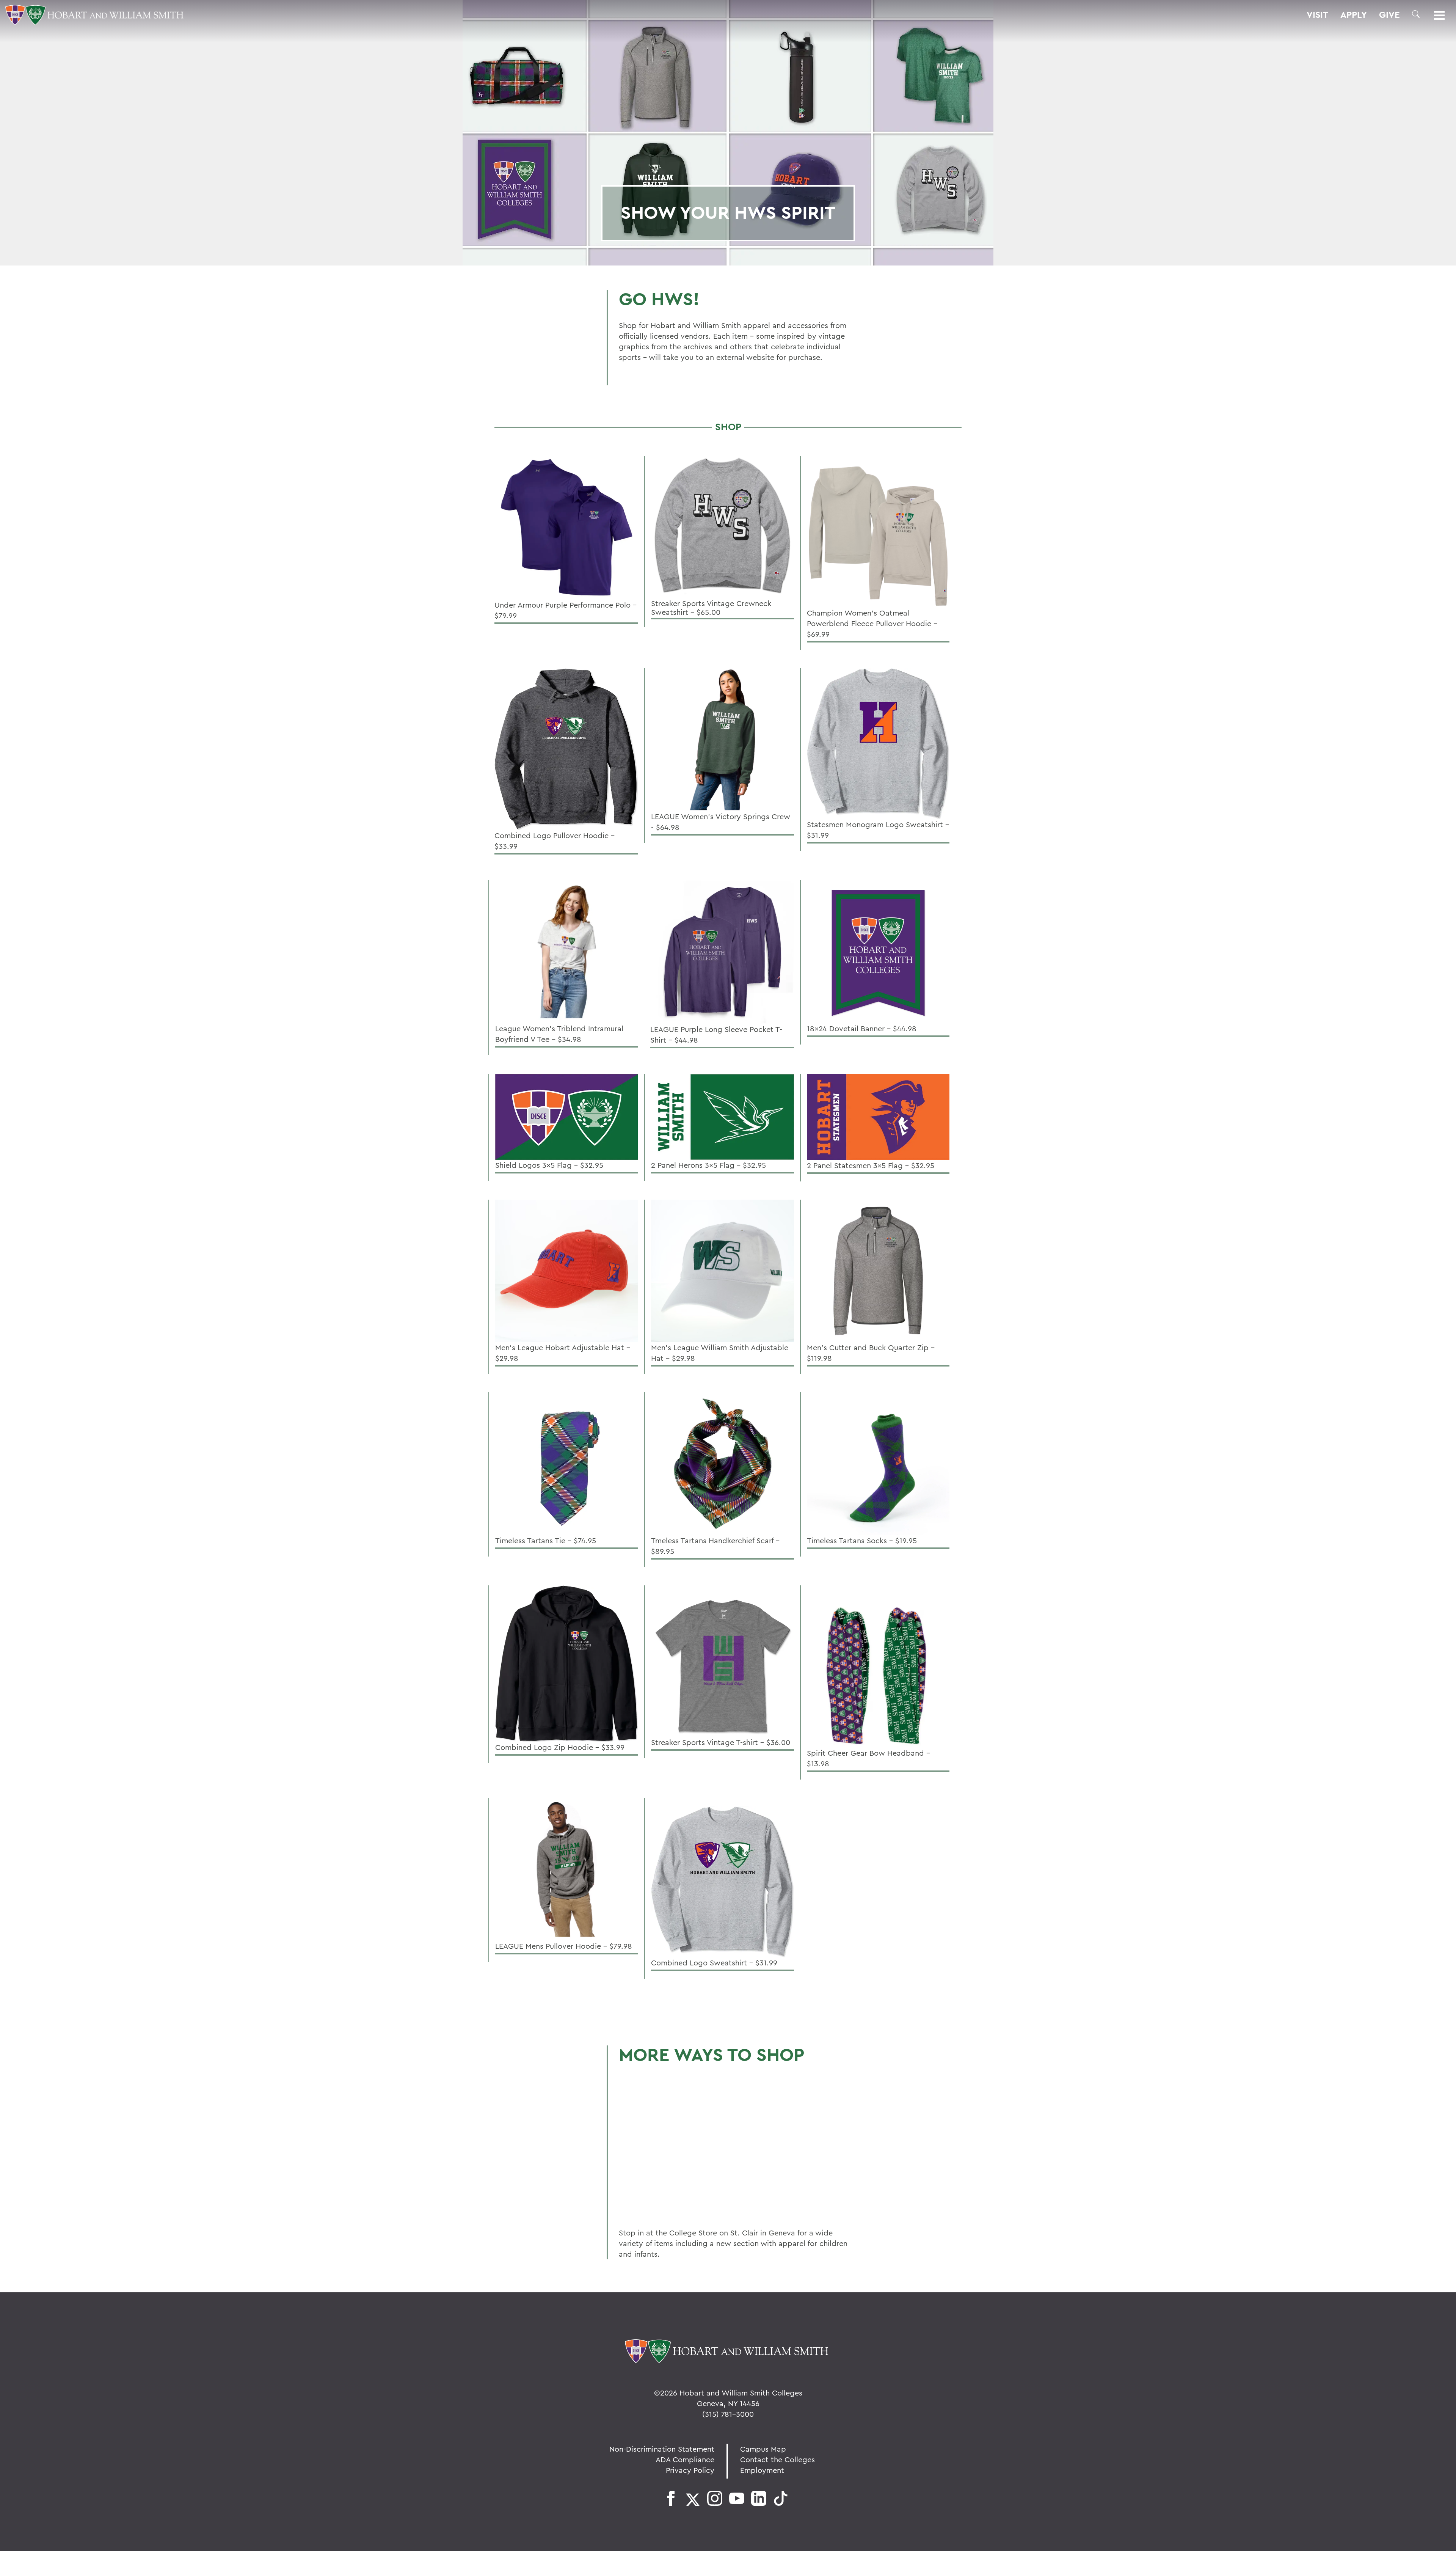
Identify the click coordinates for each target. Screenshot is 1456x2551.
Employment (762, 2470)
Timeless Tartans (665, 2108)
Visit (1317, 15)
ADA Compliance (685, 2459)
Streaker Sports (665, 2075)
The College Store (670, 2205)
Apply (1354, 15)
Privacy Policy (690, 2470)
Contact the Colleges (777, 2459)
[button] (1416, 14)
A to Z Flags (654, 2140)
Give (1389, 15)
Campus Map (763, 2449)
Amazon (644, 2172)
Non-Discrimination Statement (662, 2449)
